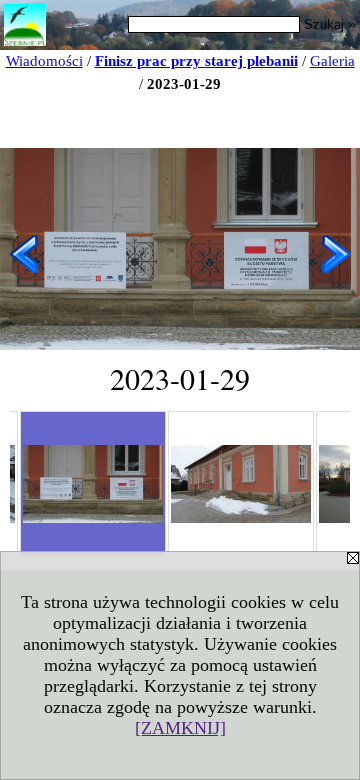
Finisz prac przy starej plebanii (196, 61)
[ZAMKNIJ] (180, 728)
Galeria (332, 61)
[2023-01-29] (93, 484)
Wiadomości (44, 61)
